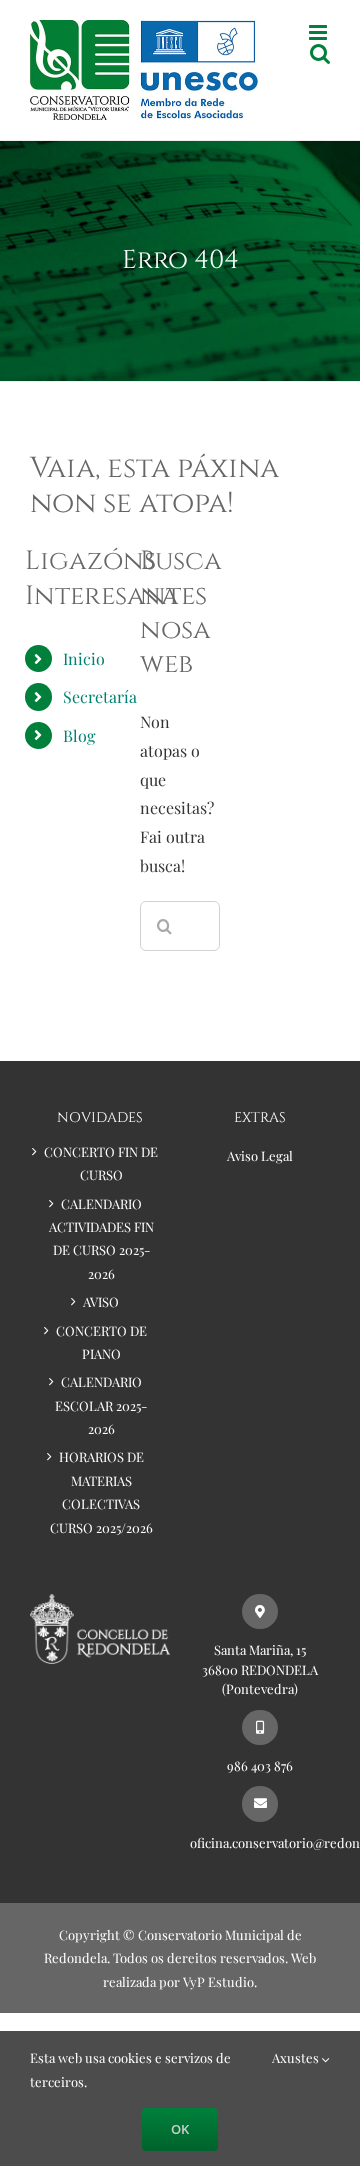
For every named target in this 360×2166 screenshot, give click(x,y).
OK (180, 2129)
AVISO (101, 1301)
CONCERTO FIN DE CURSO (101, 1163)
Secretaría (100, 696)
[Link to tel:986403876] (259, 1727)
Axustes (297, 2057)
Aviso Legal (260, 1155)
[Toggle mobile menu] (319, 32)
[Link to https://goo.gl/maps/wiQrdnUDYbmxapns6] (259, 1611)
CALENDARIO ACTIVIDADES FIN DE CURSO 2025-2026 (101, 1238)
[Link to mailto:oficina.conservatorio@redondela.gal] (259, 1803)
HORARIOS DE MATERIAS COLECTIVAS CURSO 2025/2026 (101, 1491)
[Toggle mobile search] (320, 53)
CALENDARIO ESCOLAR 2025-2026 (101, 1405)
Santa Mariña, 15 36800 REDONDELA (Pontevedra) (260, 1669)
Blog (79, 735)
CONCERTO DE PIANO (101, 1342)
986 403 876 (260, 1765)
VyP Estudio (218, 1981)
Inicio (84, 658)
